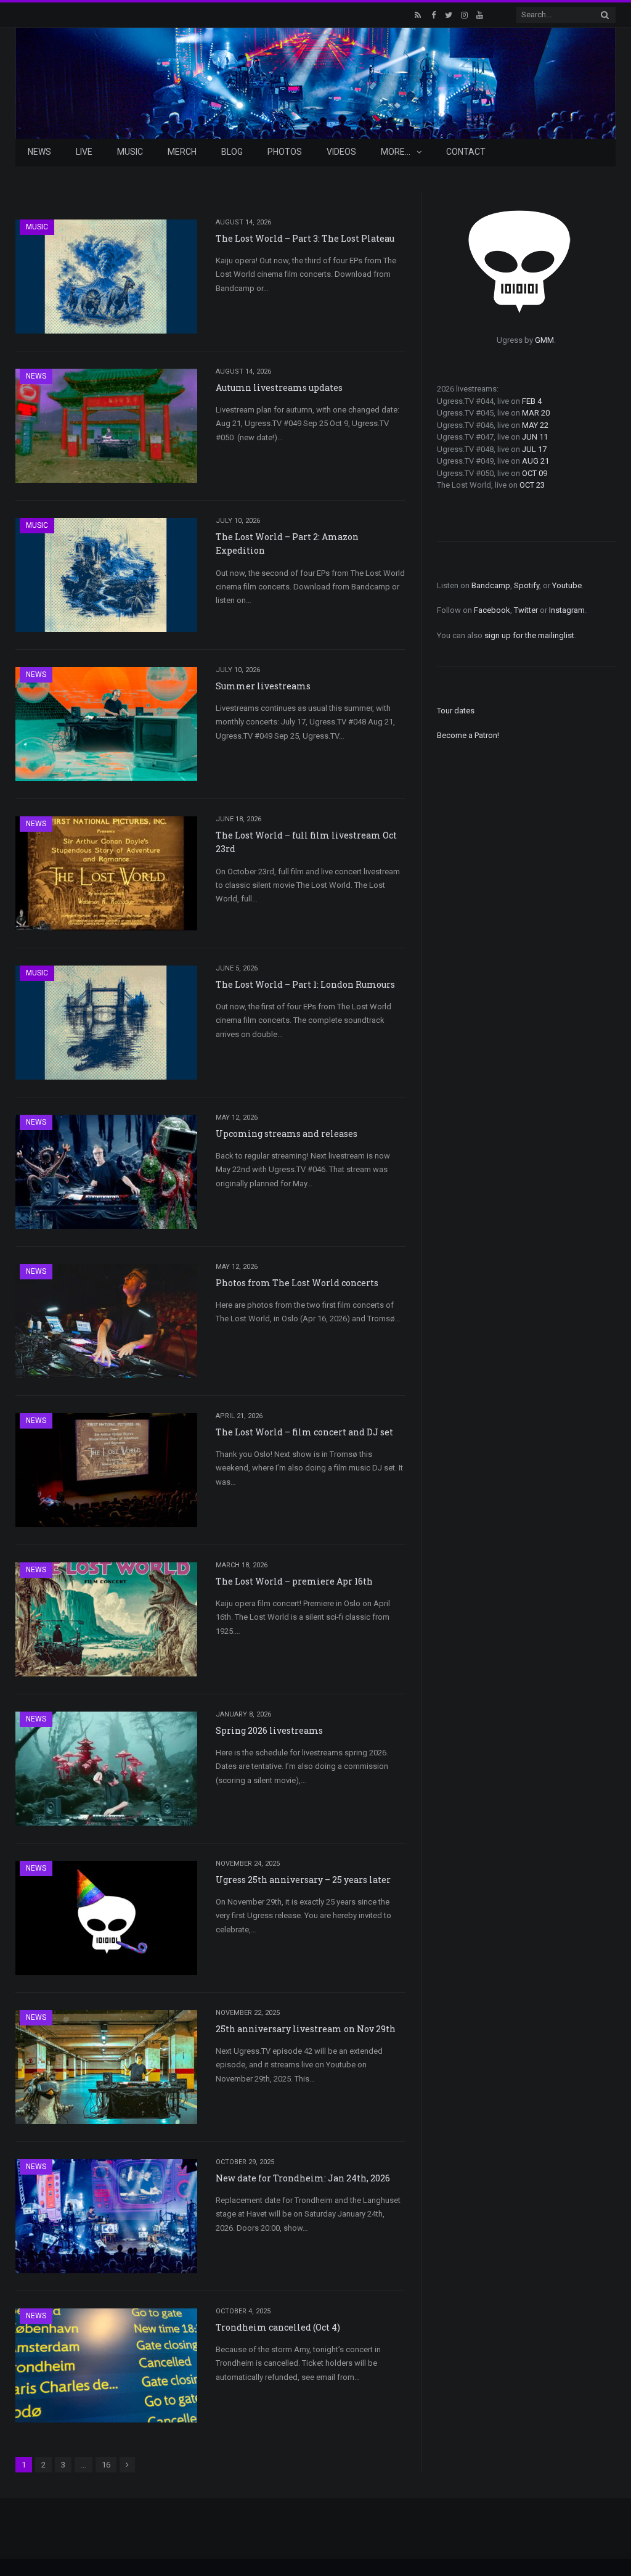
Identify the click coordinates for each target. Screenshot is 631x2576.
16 (106, 2465)
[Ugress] (315, 82)
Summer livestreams (263, 686)
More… (396, 152)
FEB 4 (532, 401)
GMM (544, 340)
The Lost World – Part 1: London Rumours (305, 984)
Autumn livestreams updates (279, 388)
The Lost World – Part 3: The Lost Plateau (305, 238)
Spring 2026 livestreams (269, 1730)
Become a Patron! (468, 735)
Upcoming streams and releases (287, 1134)
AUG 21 (535, 461)
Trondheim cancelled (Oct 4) (278, 2327)
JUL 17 (534, 449)
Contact (466, 152)
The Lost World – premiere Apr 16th (294, 1581)
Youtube (567, 585)
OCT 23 (532, 485)
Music (130, 152)
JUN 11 (535, 437)
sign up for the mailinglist (529, 635)
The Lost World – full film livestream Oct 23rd (306, 842)
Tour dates (456, 711)
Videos (341, 152)
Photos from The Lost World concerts (297, 1283)
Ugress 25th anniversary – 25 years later (303, 1880)
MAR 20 (536, 413)
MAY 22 (535, 425)
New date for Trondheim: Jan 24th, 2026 (303, 2178)
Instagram (567, 610)
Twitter (526, 610)
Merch (182, 152)
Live (84, 152)
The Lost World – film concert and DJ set (304, 1432)
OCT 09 (535, 473)
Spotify (527, 585)
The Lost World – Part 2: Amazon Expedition (287, 544)
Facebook (492, 610)
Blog (232, 152)
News (39, 152)
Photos (285, 152)
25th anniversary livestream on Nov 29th (306, 2029)
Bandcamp (491, 585)
